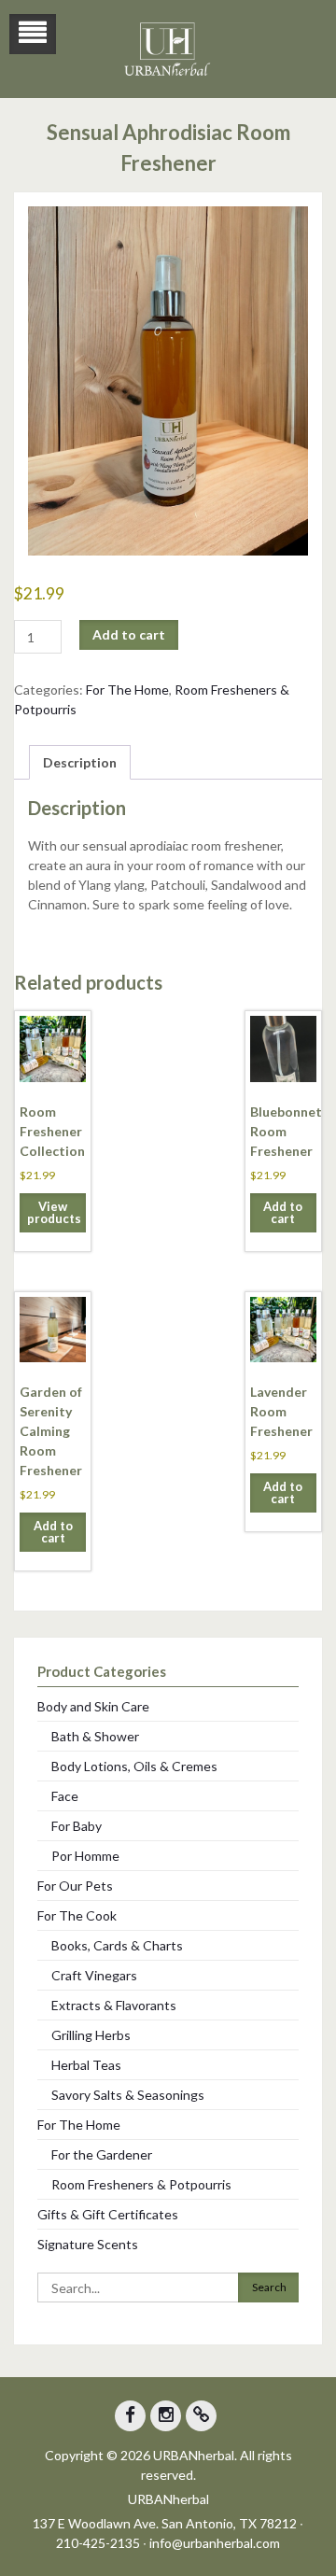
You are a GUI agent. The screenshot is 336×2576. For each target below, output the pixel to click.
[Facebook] (130, 2416)
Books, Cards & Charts (117, 1945)
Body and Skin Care (93, 1706)
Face (65, 1796)
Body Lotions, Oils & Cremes (134, 1766)
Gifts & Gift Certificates (108, 2214)
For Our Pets (75, 1886)
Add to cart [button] (283, 1212)
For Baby (77, 1826)
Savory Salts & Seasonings (128, 2095)
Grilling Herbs (91, 2035)
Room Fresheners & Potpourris (141, 2184)
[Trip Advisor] (201, 2416)
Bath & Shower (95, 1736)
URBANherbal (168, 2499)
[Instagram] (166, 2416)
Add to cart (129, 634)
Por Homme (85, 1856)
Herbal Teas (86, 2065)
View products (54, 1212)
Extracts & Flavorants (114, 2005)
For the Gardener (102, 2154)
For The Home (127, 690)
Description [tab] (80, 762)
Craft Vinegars (94, 1975)
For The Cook (77, 1915)
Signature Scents (88, 2244)
